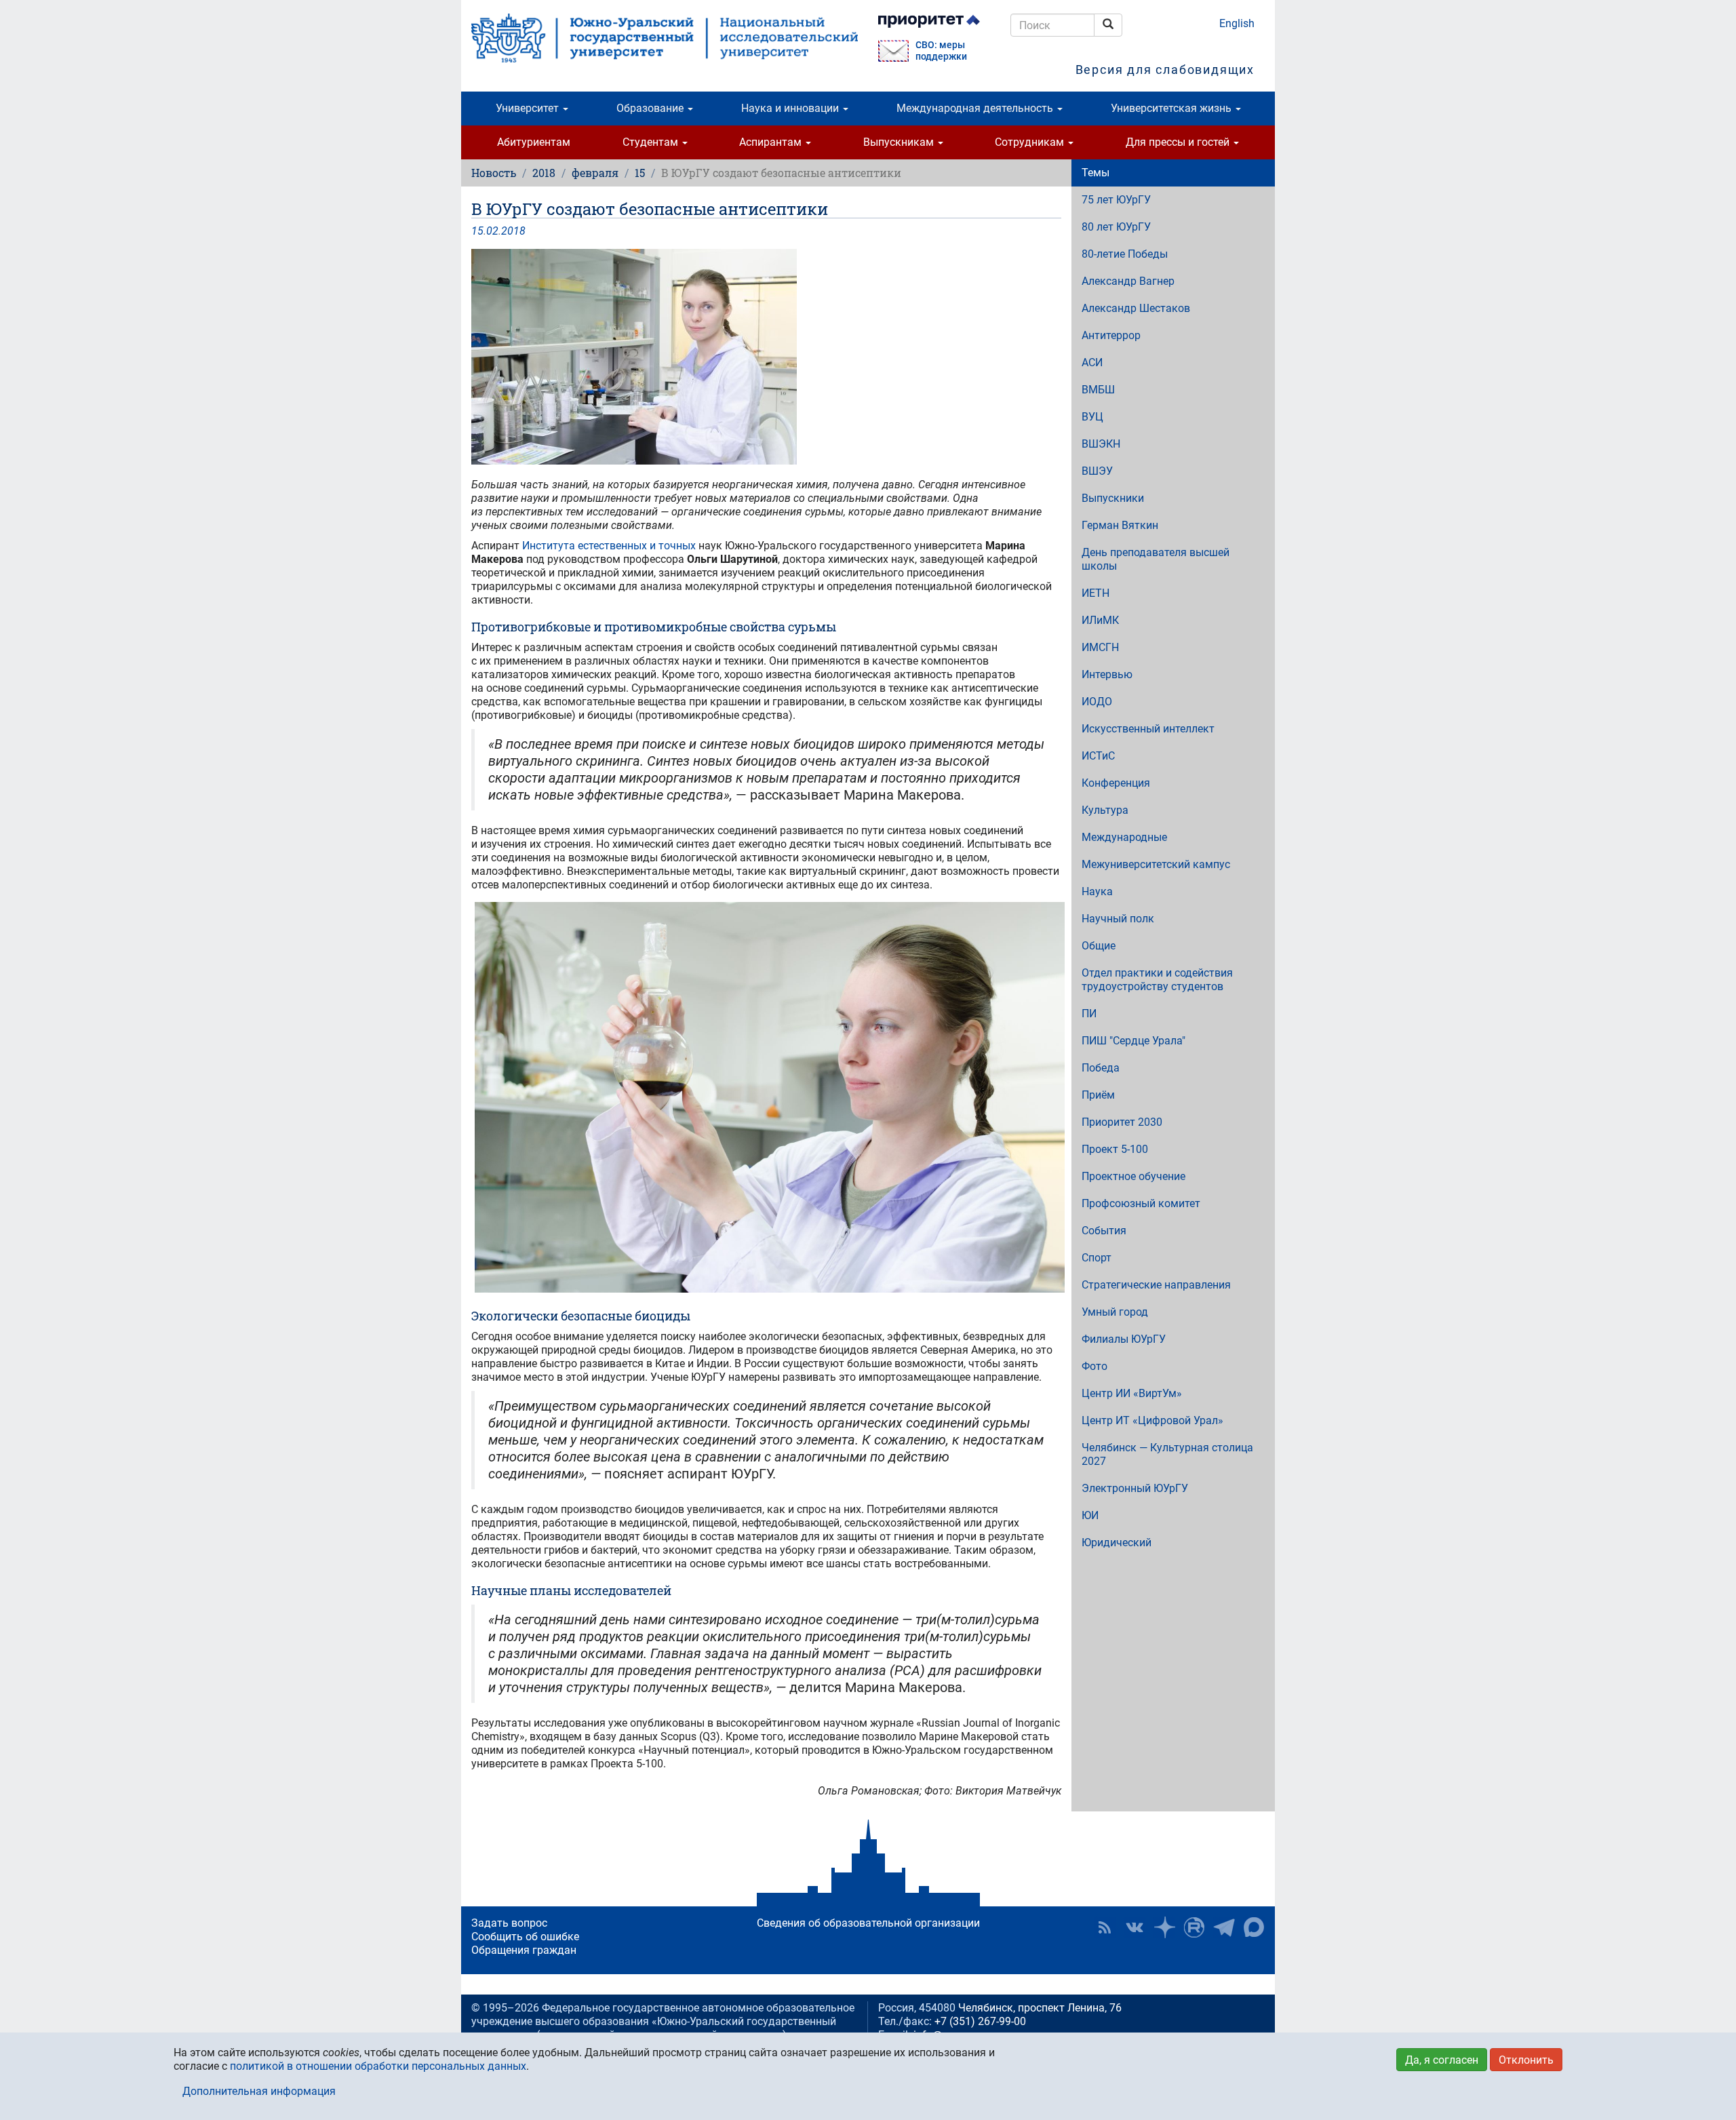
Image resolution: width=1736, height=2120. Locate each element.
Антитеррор (1111, 335)
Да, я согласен (1442, 2060)
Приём (1098, 1095)
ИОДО (1097, 702)
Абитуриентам (534, 142)
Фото (1094, 1366)
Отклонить (1526, 2060)
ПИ (1089, 1014)
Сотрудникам (1031, 142)
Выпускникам (900, 142)
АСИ (1092, 362)
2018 (544, 173)
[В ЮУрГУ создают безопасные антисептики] (766, 357)
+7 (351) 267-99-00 (980, 2021)
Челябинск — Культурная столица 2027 (1167, 1454)
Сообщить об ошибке (525, 1937)
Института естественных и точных (609, 546)
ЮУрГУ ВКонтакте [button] (1135, 1927)
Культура (1105, 810)
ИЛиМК (1100, 620)
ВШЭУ (1097, 471)
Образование (651, 108)
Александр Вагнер (1128, 281)
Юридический (1117, 1543)
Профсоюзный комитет (1141, 1203)
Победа (1101, 1068)
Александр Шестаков (1136, 308)
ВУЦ (1092, 417)
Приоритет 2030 (1122, 1122)
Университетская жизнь (1172, 108)
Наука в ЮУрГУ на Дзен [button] (1164, 1927)
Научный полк (1118, 919)
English (1237, 23)
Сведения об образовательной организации (868, 1923)
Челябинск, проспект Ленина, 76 (1040, 2008)
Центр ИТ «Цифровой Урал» (1152, 1420)
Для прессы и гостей (1179, 142)
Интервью (1107, 674)
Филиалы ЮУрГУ (1124, 1339)
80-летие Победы (1125, 254)
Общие (1099, 946)
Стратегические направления (1156, 1285)
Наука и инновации (791, 108)
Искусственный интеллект (1148, 729)
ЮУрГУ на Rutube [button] (1194, 1927)
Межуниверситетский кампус (1156, 864)
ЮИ (1090, 1515)
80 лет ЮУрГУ (1116, 227)
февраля (595, 173)
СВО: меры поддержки (941, 51)
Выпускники (1113, 498)
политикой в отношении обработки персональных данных (378, 2066)
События (1104, 1231)
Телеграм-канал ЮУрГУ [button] (1224, 1927)
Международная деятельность (976, 108)
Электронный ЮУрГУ (1135, 1488)
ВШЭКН (1101, 444)
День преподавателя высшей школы (1156, 559)
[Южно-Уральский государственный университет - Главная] (665, 38)
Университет (529, 108)
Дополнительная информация (259, 2091)
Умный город (1115, 1312)
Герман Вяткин (1120, 525)
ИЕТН (1096, 593)
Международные (1124, 837)
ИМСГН (1100, 647)
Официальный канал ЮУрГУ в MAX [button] (1254, 1927)
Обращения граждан (524, 1950)
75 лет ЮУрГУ (1116, 200)
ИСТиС (1098, 756)
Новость (494, 173)
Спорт (1097, 1258)
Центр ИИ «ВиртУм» (1132, 1393)
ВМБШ (1098, 390)
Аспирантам (772, 142)
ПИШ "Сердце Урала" (1133, 1041)
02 (492, 231)
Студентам (652, 142)
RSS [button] (1105, 1927)
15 (640, 173)
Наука (1097, 891)
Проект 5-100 (1115, 1149)
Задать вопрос (509, 1923)
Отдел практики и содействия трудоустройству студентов (1157, 980)
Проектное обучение (1133, 1176)
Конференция (1116, 783)
